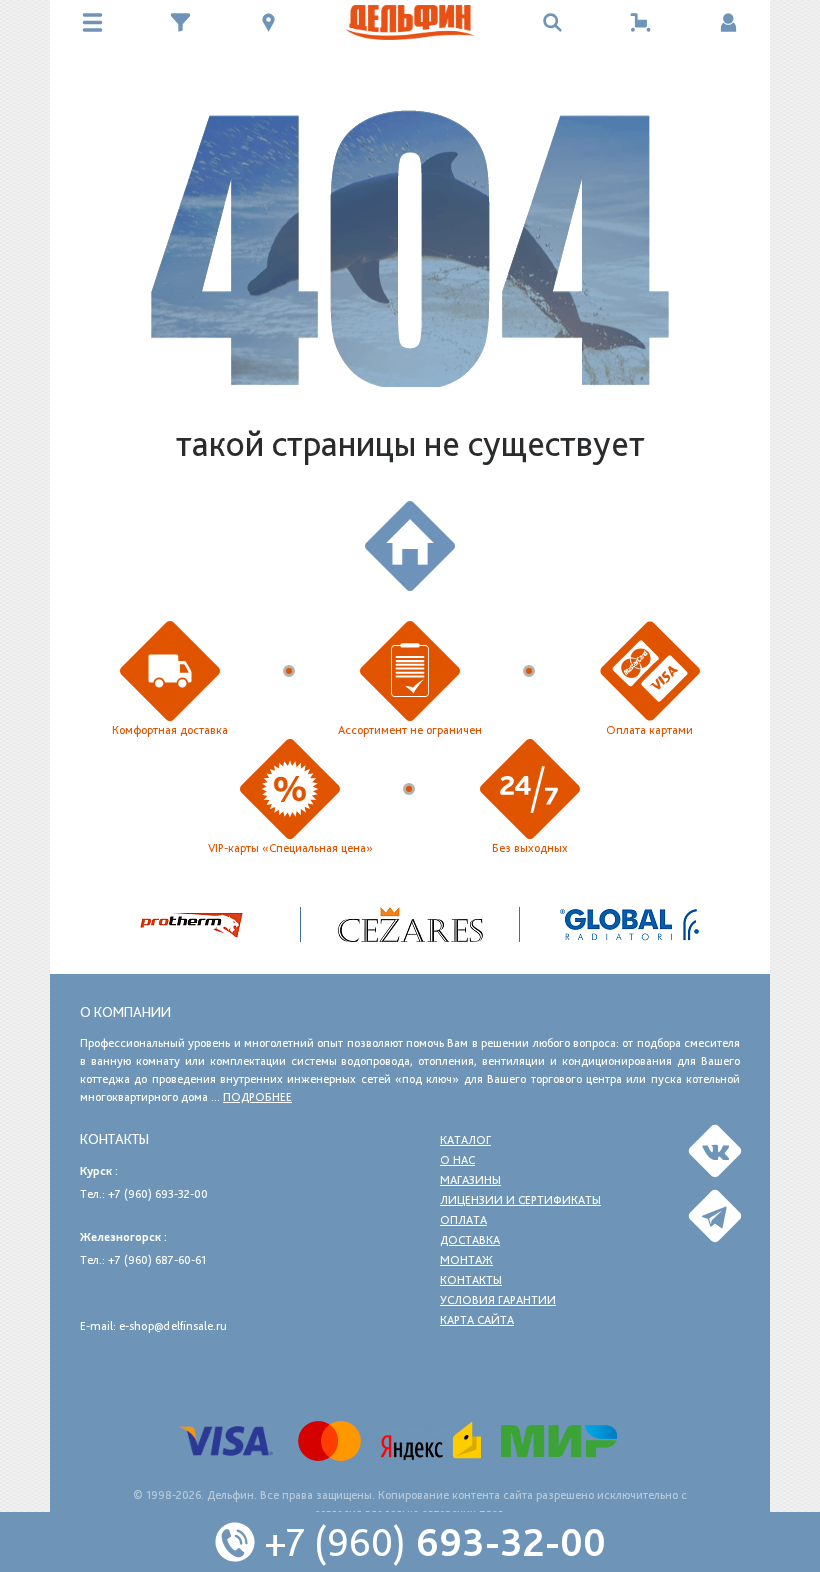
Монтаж (466, 1260)
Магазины (470, 1180)
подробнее (257, 1097)
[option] (410, 924)
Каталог (465, 1140)
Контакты (471, 1280)
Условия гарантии (498, 1300)
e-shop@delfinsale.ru (173, 1326)
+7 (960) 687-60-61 (157, 1260)
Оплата (463, 1220)
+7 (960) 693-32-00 (158, 1194)
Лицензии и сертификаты (520, 1200)
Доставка (470, 1240)
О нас (457, 1160)
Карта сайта (477, 1320)
